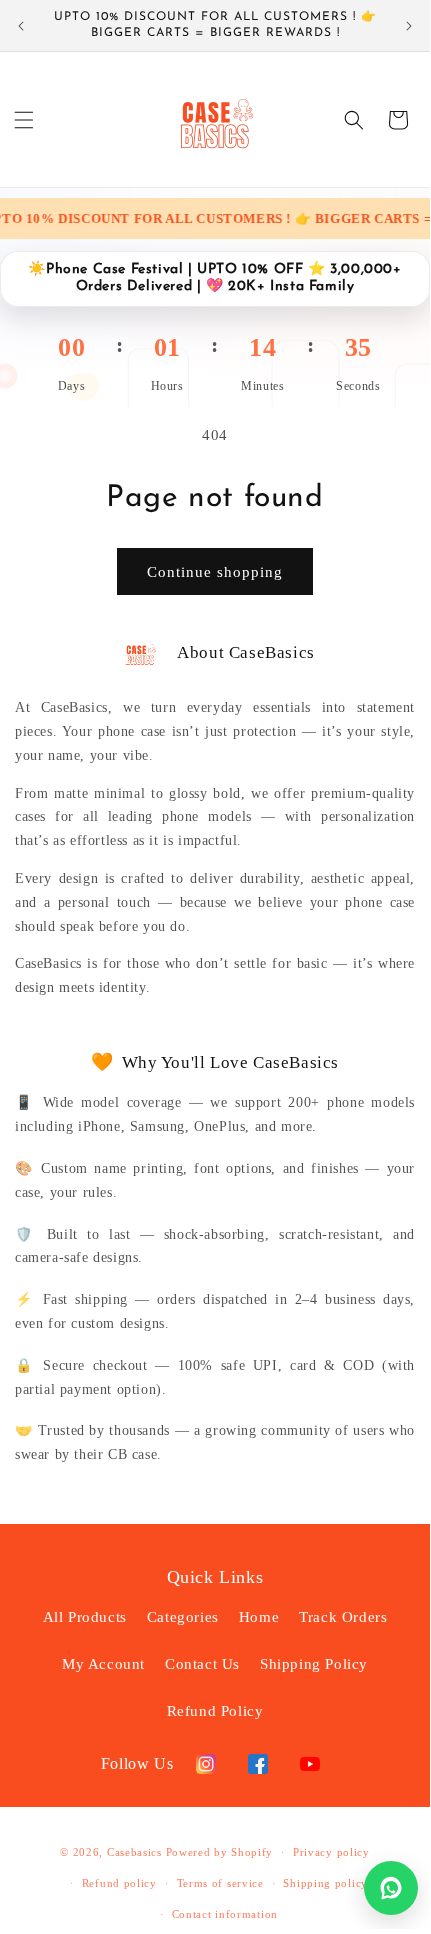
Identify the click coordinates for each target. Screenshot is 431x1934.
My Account (103, 1664)
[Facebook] (258, 1764)
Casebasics (134, 1852)
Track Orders (343, 1617)
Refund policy (119, 1883)
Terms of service (220, 1883)
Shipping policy (325, 1883)
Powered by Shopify (220, 1852)
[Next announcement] (409, 26)
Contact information (225, 1914)
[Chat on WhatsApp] (391, 1888)
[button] (24, 120)
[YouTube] (310, 1764)
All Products (85, 1617)
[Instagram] (206, 1764)
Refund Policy (215, 1711)
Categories (183, 1617)
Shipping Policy (314, 1664)
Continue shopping (215, 572)
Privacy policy (331, 1852)
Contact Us (202, 1664)
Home (259, 1617)
